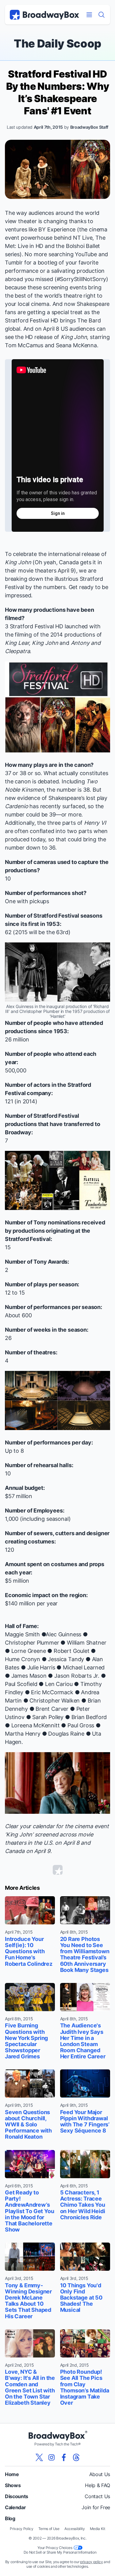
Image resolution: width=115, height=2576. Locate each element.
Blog (10, 2518)
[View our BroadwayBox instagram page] (52, 2457)
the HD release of (51, 337)
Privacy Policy (22, 2529)
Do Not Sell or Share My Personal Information (60, 2552)
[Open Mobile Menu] (89, 15)
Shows (13, 2485)
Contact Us (97, 2496)
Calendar (15, 2507)
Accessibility (75, 2529)
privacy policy (92, 2562)
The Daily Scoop (57, 44)
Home (12, 2474)
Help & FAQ (98, 2485)
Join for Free (96, 2507)
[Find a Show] (102, 15)
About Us (100, 2474)
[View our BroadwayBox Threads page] (76, 2457)
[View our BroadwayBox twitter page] (39, 2457)
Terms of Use (49, 2529)
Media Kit (98, 2529)
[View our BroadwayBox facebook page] (64, 2457)
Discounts (17, 2496)
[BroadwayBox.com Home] (44, 15)
